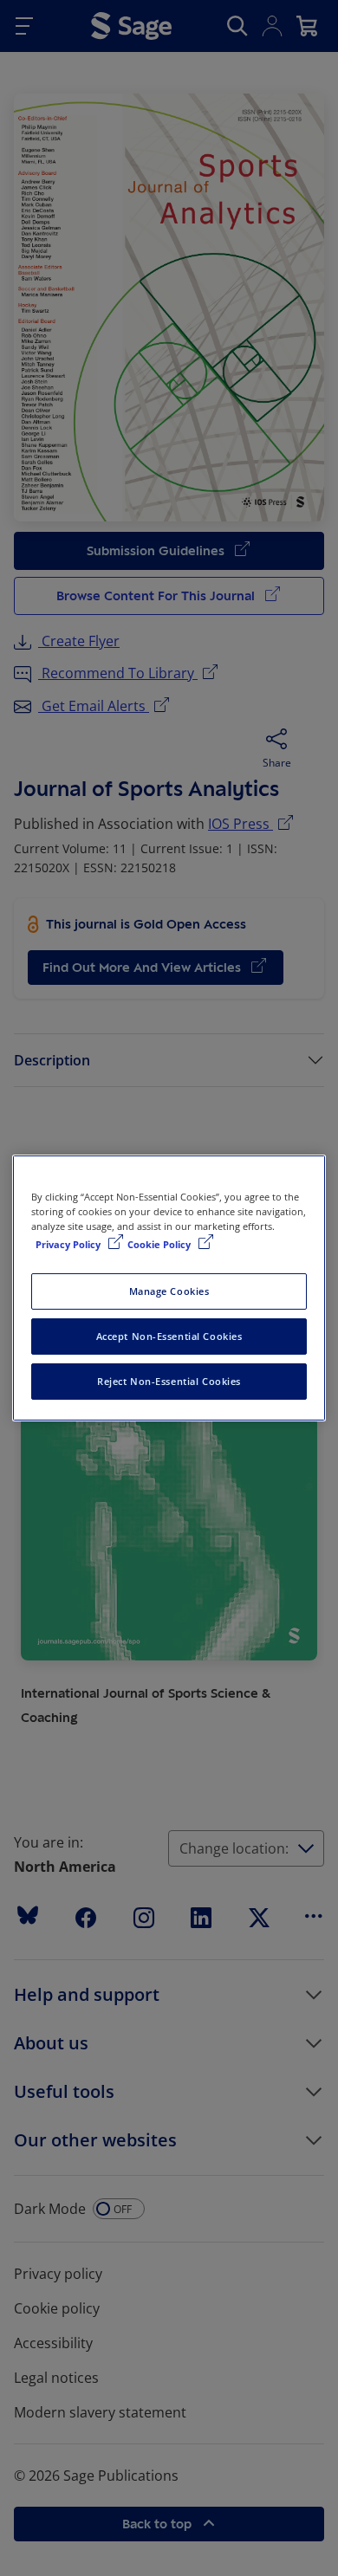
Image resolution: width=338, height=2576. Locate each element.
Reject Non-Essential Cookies (169, 1381)
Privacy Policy (69, 1244)
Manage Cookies (169, 1291)
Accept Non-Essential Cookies (169, 1336)
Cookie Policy (160, 1244)
